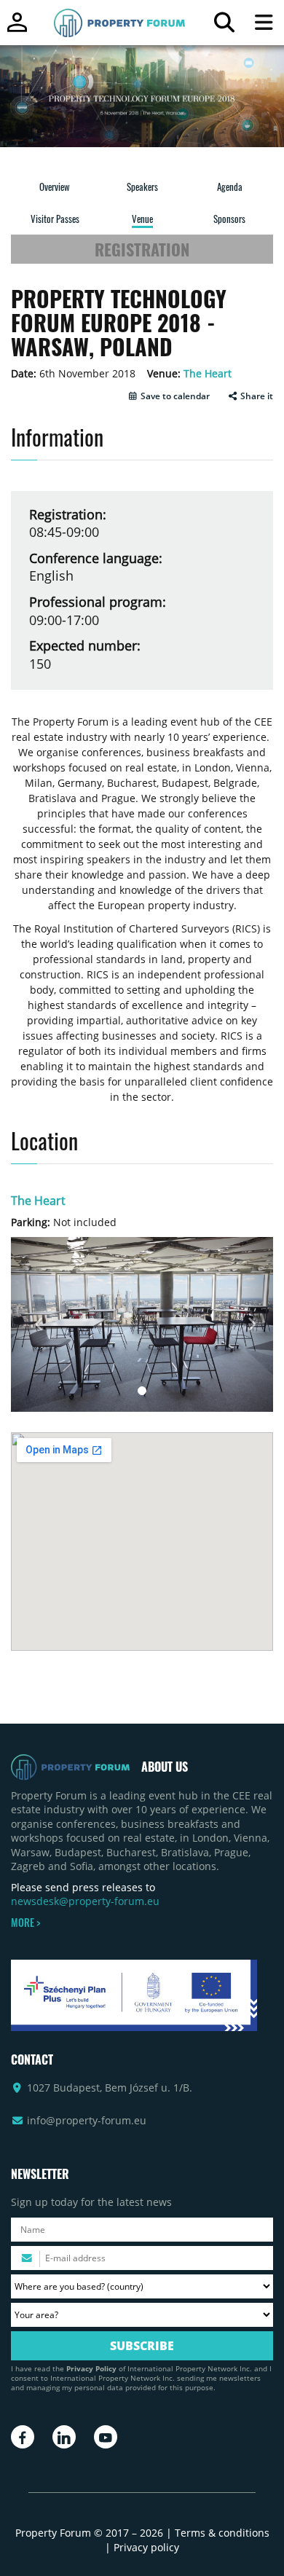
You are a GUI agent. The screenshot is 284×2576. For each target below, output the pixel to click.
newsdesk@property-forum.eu (85, 1901)
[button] (169, 396)
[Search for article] (224, 26)
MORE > (25, 1923)
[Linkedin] (64, 2437)
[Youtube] (106, 2437)
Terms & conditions (222, 2533)
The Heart (208, 373)
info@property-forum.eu (87, 2120)
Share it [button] (256, 396)
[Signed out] (17, 29)
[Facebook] (23, 2437)
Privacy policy (146, 2547)
